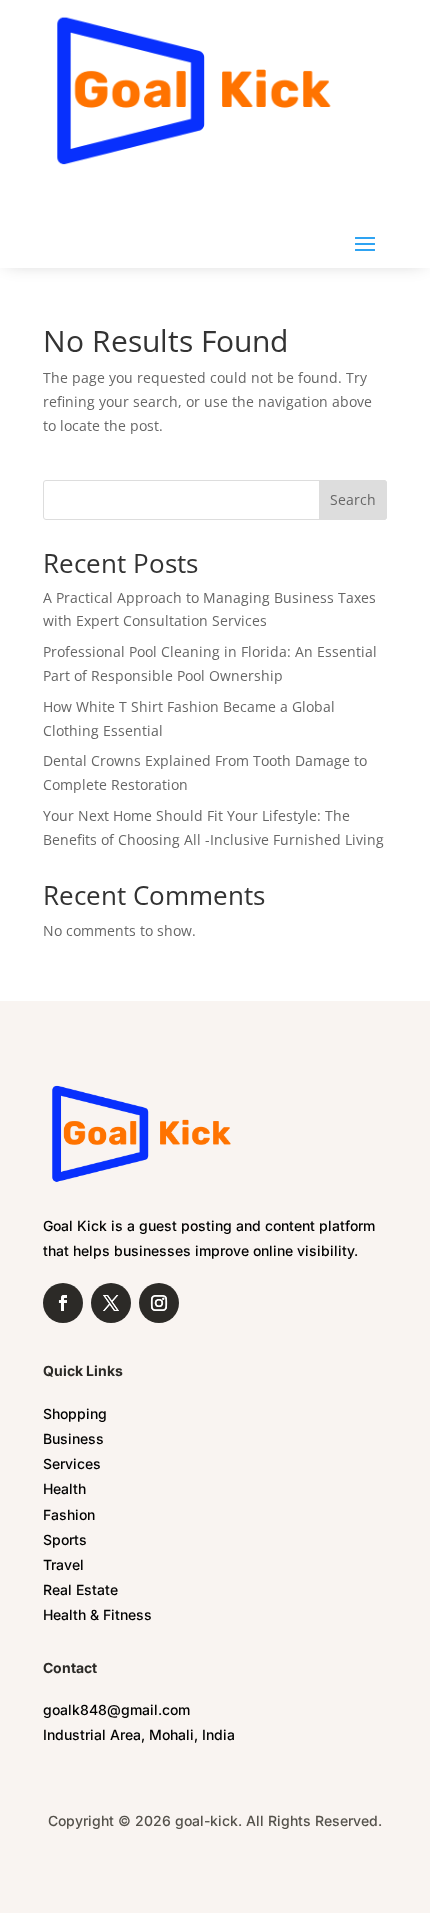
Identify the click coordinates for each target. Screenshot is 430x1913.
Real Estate (80, 1589)
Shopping (75, 1413)
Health (64, 1488)
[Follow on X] (111, 1303)
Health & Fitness (97, 1614)
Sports (65, 1539)
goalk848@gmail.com (116, 1709)
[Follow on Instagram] (159, 1303)
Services (72, 1463)
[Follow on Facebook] (63, 1303)
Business (73, 1438)
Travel (63, 1564)
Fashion (69, 1514)
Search (353, 499)
